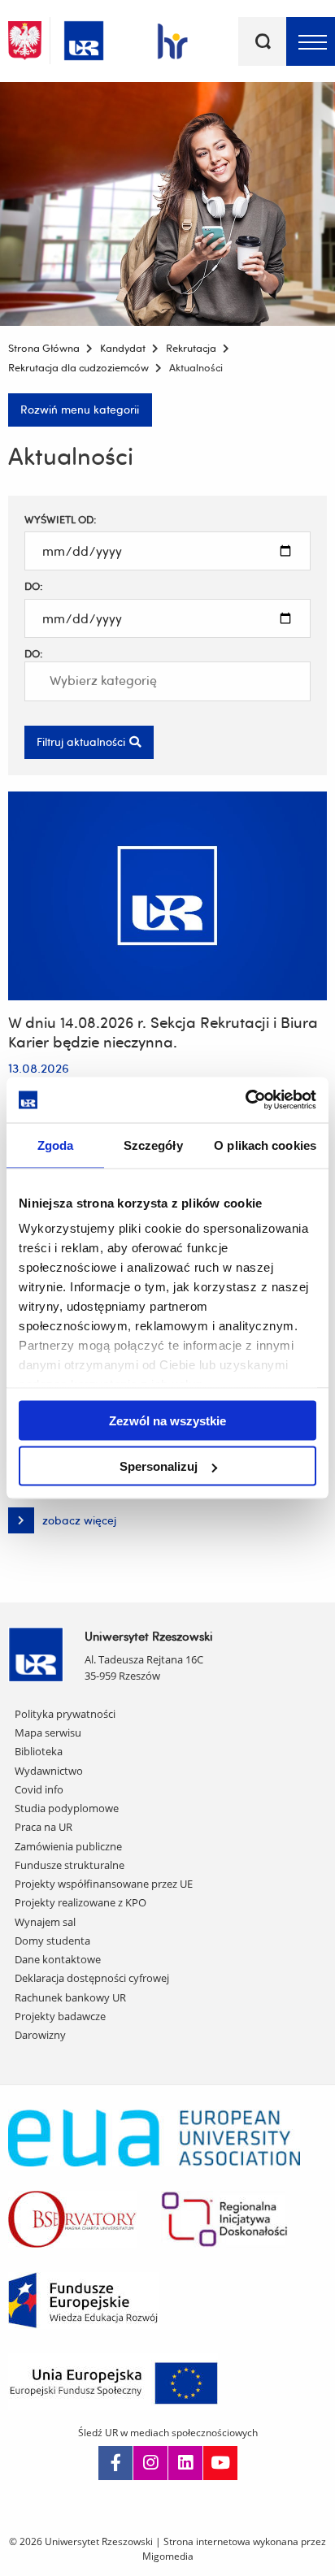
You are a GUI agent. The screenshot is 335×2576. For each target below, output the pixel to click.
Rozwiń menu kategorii (80, 409)
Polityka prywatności (65, 1714)
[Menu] (311, 41)
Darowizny (40, 2035)
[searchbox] (116, 681)
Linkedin (185, 2463)
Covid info (39, 1789)
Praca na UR (44, 1827)
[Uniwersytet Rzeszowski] (84, 38)
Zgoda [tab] (56, 1145)
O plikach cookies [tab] (265, 1145)
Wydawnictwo (49, 1771)
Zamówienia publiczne (68, 1846)
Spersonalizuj (159, 1466)
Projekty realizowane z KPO (80, 1902)
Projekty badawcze (60, 2016)
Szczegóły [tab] (153, 1145)
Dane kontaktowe (58, 1959)
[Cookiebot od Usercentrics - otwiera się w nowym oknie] (245, 1100)
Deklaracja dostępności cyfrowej (92, 1978)
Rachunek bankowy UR (70, 1997)
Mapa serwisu (48, 1733)
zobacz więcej (62, 1523)
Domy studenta (52, 1941)
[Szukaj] (263, 41)
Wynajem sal (45, 1922)
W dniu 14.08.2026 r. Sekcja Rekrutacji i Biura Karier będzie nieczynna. (163, 1032)
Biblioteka (39, 1751)
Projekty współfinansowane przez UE (104, 1884)
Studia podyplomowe (67, 1808)
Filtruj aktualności (81, 742)
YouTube (220, 2463)
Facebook (115, 2463)
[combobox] (167, 681)
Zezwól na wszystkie (167, 1420)
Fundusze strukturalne (70, 1865)
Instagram (150, 2463)
